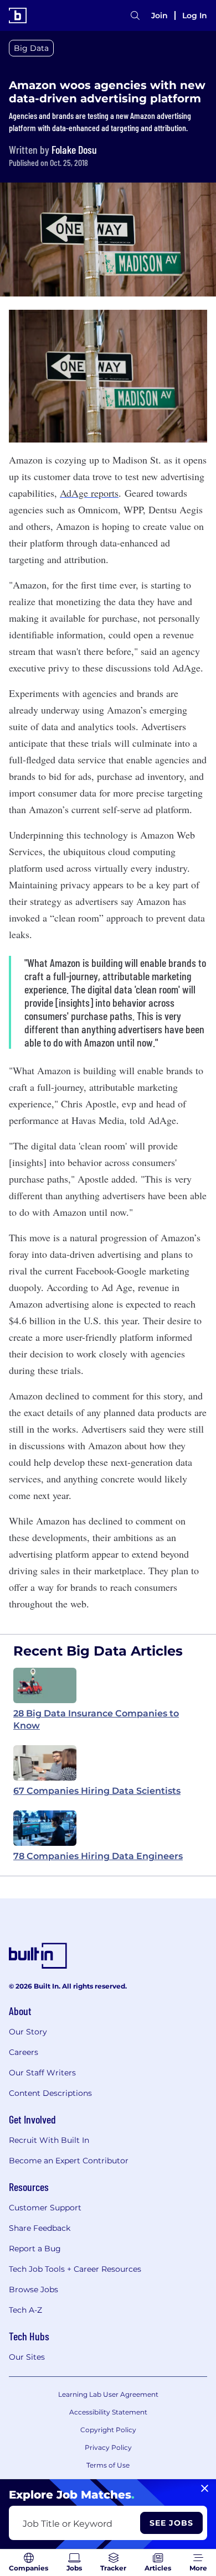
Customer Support (45, 2208)
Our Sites (27, 2357)
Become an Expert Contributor (69, 2161)
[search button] (135, 15)
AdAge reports (89, 493)
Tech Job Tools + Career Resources (75, 2269)
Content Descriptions (50, 2093)
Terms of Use (108, 2465)
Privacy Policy (108, 2447)
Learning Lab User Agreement (108, 2394)
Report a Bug (35, 2249)
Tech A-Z (25, 2310)
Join (160, 15)
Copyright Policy (108, 2430)
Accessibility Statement (108, 2412)
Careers (24, 2052)
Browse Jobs (34, 2289)
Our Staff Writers (42, 2073)
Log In (195, 15)
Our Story (28, 2032)
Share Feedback (40, 2228)
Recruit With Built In (49, 2140)
